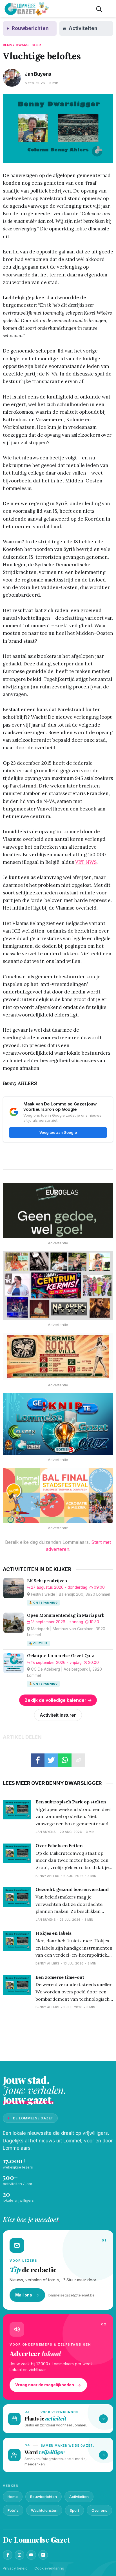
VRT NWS (86, 862)
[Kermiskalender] (58, 1285)
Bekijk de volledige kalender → (58, 1700)
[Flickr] (43, 2555)
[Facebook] (8, 2555)
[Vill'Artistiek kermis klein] (58, 1356)
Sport (74, 2510)
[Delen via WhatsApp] (65, 1760)
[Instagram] (19, 2555)
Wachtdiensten (44, 2510)
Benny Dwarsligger (22, 45)
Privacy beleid (15, 2568)
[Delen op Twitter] (51, 1760)
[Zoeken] (99, 9)
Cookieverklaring (49, 2568)
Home (13, 2497)
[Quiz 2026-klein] (58, 1424)
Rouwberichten (43, 2497)
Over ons (99, 2510)
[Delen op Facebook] (38, 1760)
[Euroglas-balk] (58, 1211)
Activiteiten (79, 2497)
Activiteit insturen (58, 1715)
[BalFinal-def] (58, 1496)
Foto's (13, 2510)
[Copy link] (78, 1760)
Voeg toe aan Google (58, 1132)
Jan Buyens (38, 74)
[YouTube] (31, 2555)
